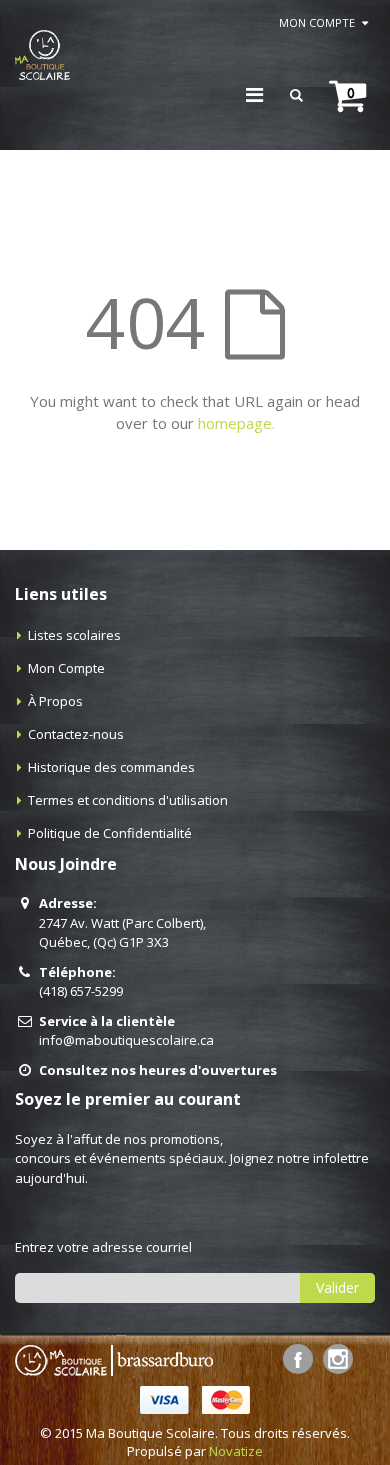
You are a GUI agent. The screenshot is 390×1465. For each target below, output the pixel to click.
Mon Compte (66, 668)
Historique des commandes (111, 767)
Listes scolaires (74, 635)
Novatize (236, 1451)
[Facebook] (298, 1359)
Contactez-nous (76, 734)
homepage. (236, 423)
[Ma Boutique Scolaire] (42, 55)
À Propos (55, 701)
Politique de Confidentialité (110, 833)
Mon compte (317, 22)
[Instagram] (338, 1359)
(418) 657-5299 (81, 991)
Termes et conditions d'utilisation (128, 800)
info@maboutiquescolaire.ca (126, 1040)
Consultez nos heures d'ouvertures (158, 1070)
